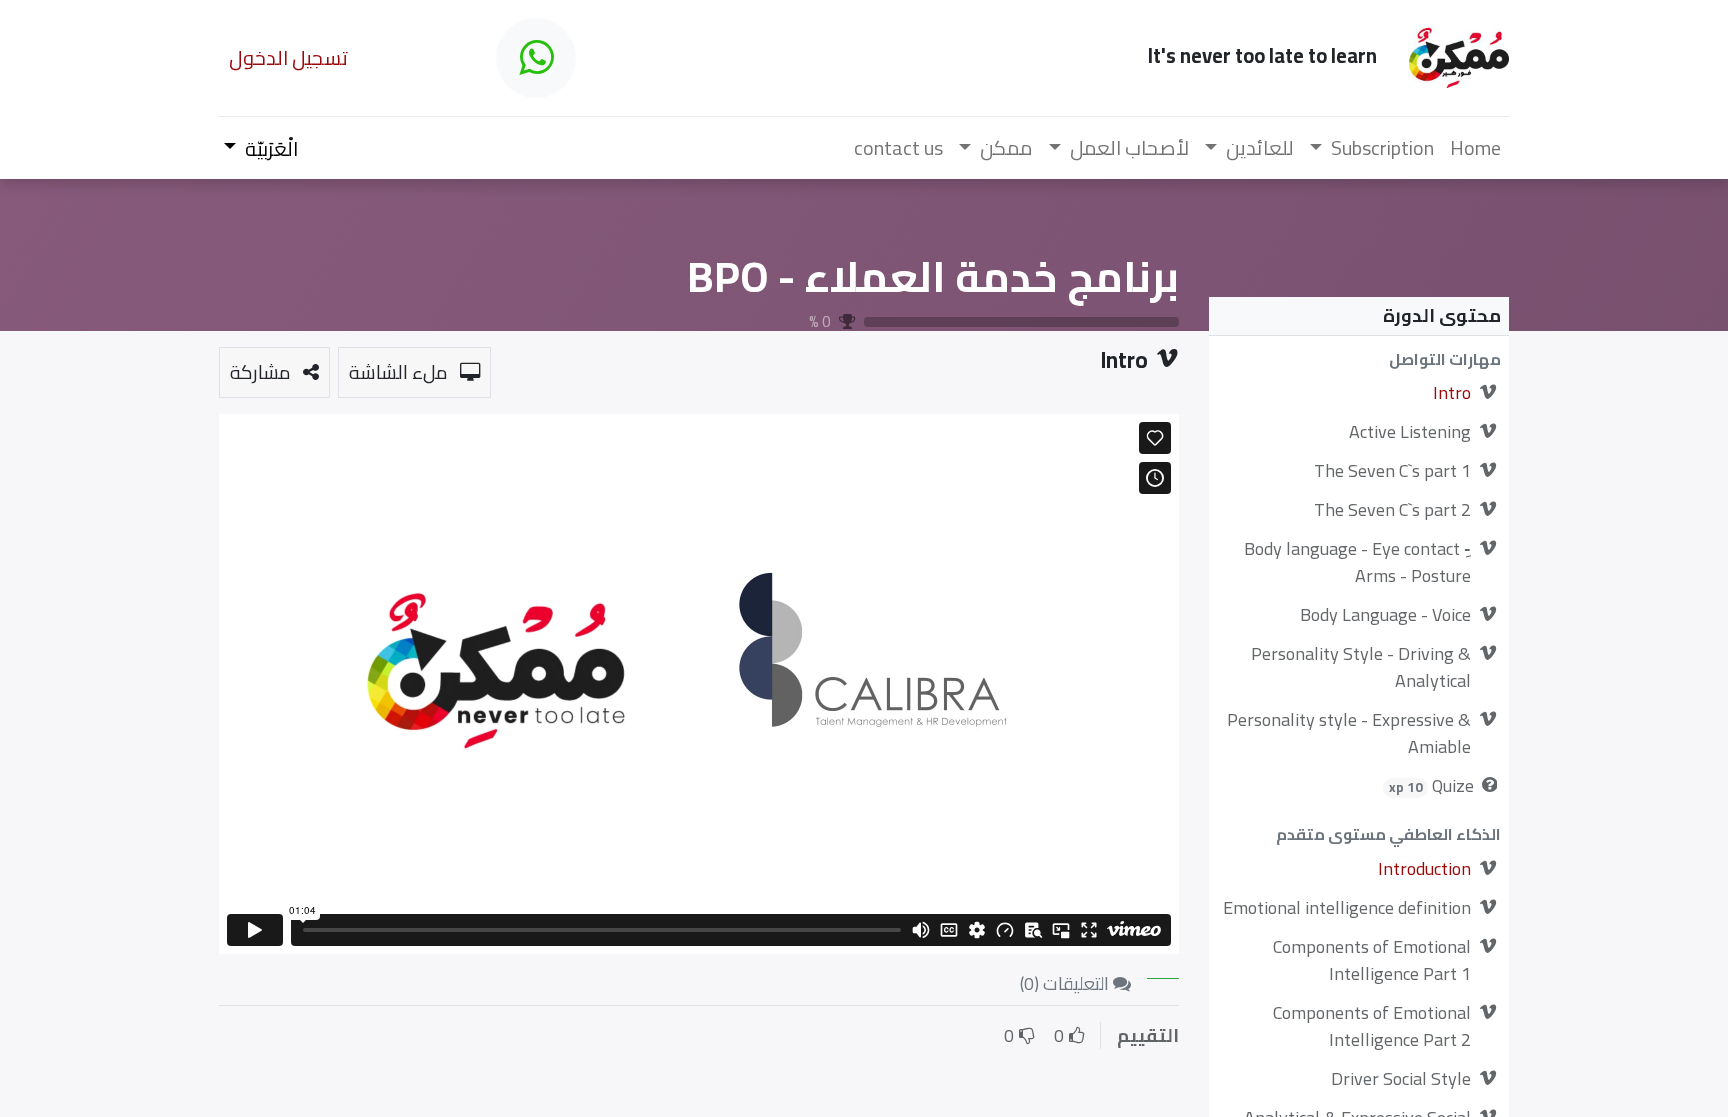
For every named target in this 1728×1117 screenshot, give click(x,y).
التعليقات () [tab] (1066, 983)
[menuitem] (1475, 148)
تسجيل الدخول (288, 57)
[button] (1359, 360)
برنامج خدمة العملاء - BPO (933, 276)
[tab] (1163, 970)
